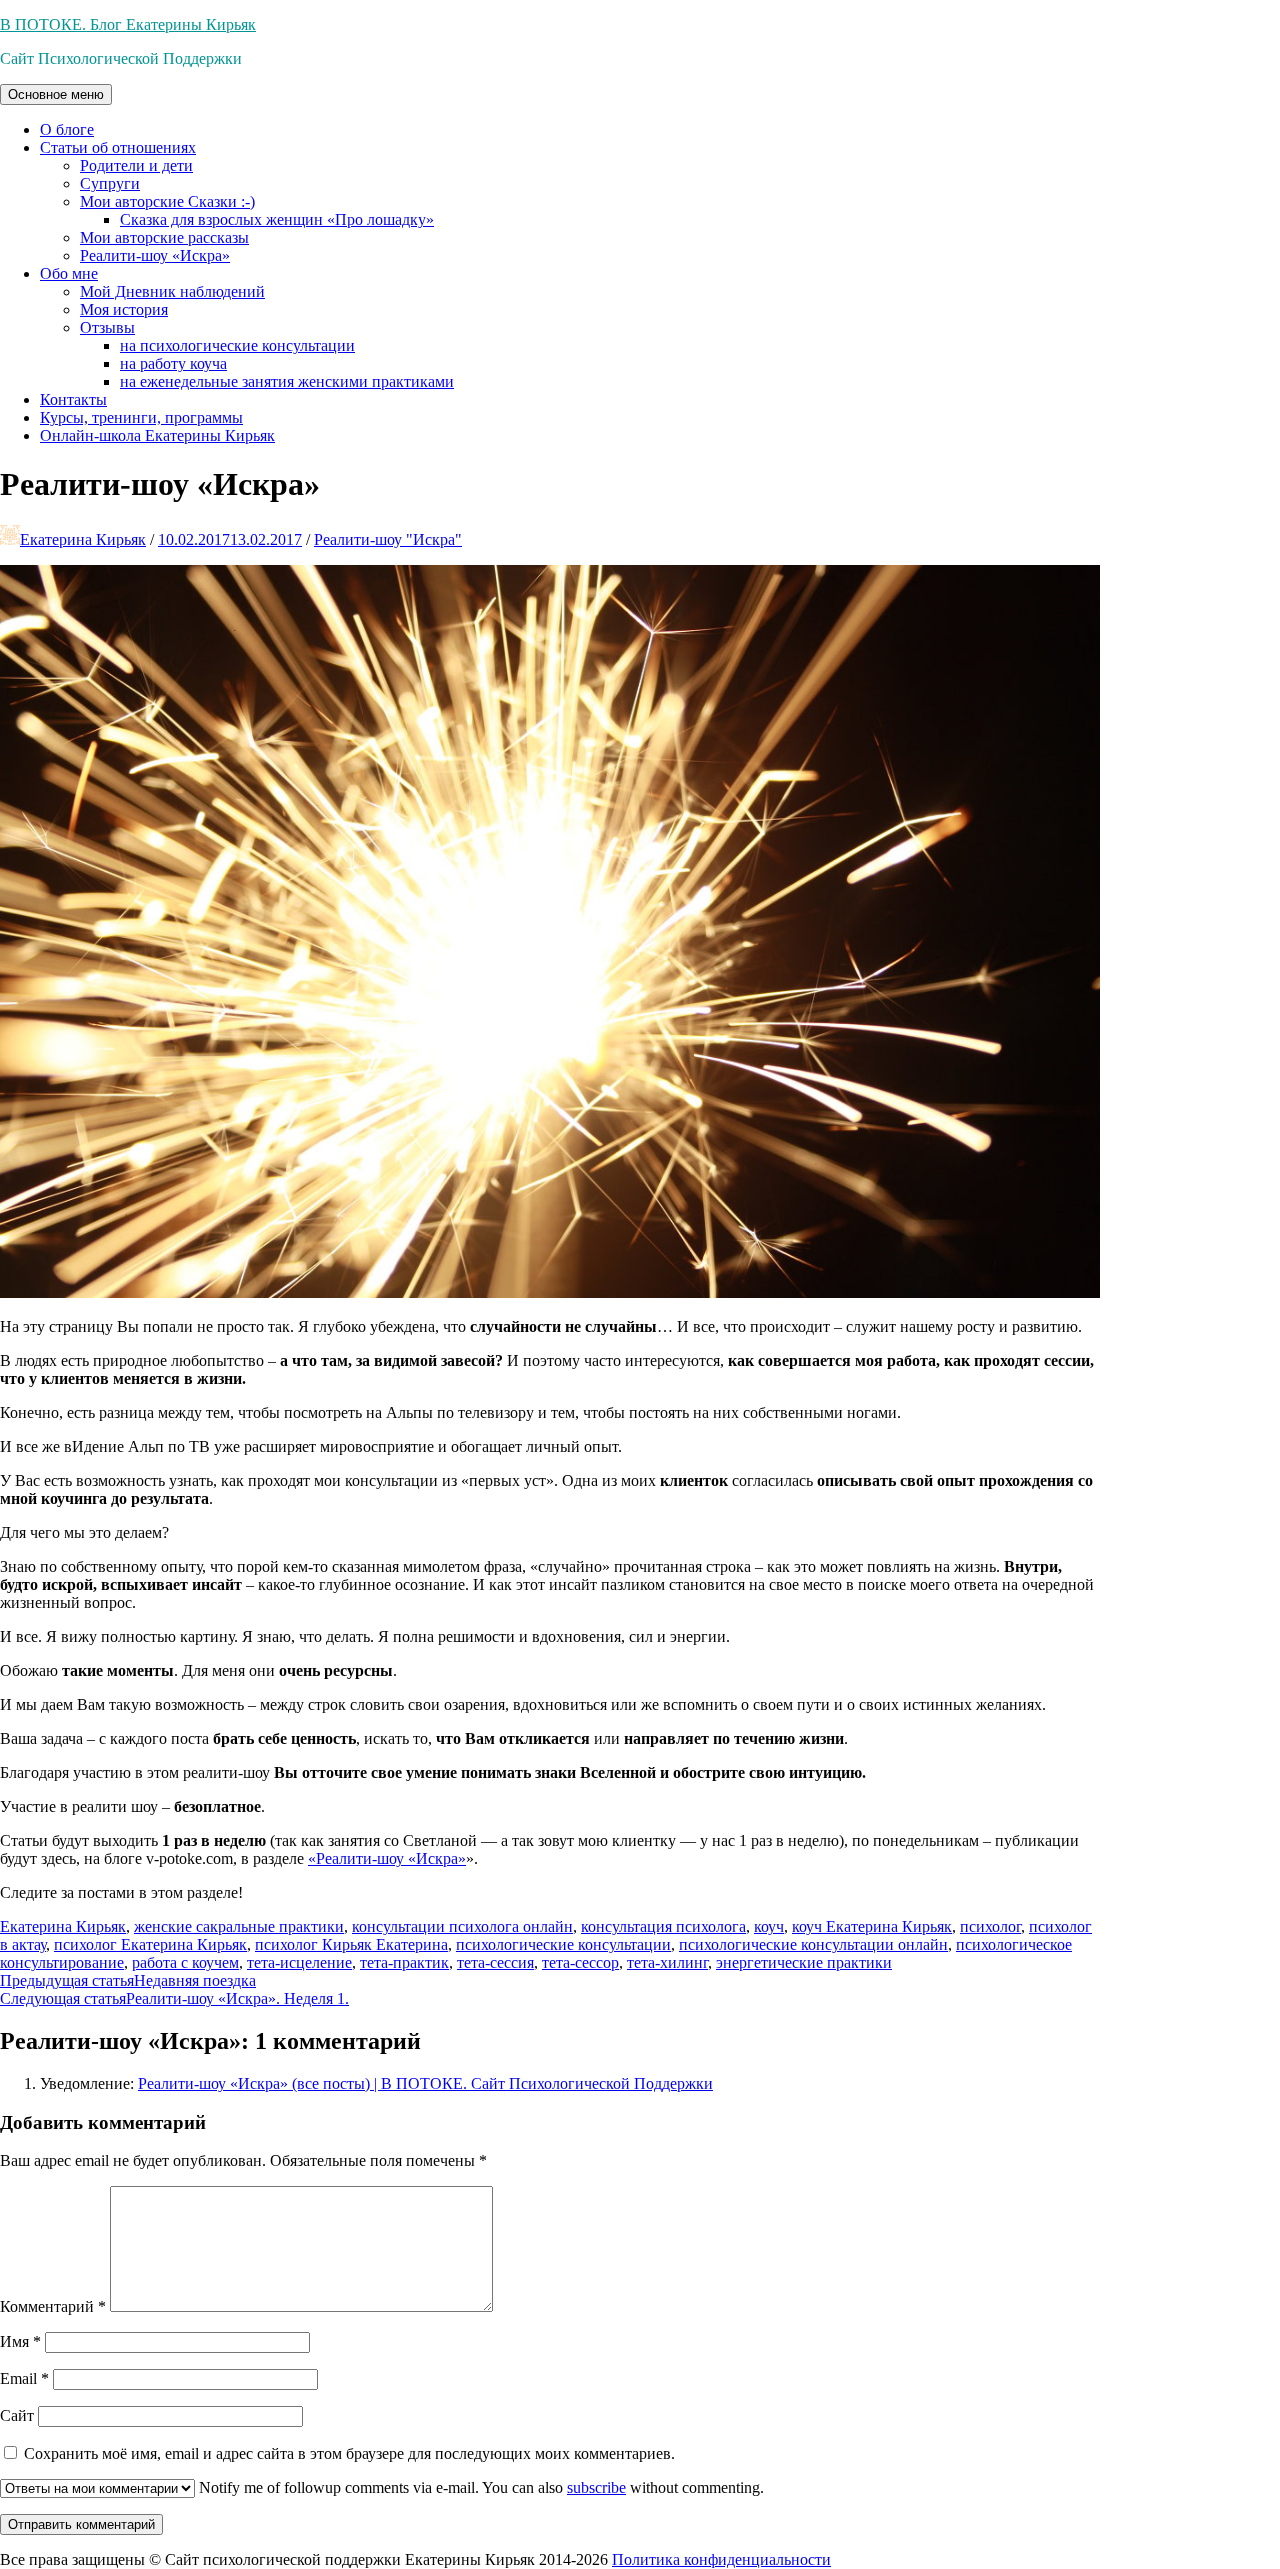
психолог (990, 1926)
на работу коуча (173, 363)
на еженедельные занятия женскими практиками (287, 381)
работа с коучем (185, 1962)
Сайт (17, 2415)
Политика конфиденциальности (721, 2559)
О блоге (67, 129)
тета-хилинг (667, 1962)
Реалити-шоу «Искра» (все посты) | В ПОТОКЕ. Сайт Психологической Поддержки (425, 2083)
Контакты (73, 399)
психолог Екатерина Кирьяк (150, 1944)
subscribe (596, 2487)
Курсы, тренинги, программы (141, 417)
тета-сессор (580, 1962)
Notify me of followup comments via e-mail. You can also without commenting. (479, 2487)
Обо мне (69, 273)
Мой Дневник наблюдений (172, 291)
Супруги (110, 183)
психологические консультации (563, 1944)
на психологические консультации (237, 345)
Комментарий (53, 2306)
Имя (20, 2341)
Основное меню (56, 94)
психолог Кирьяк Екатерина (351, 1944)
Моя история (124, 309)
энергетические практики (804, 1962)
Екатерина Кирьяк (83, 539)
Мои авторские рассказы (164, 237)
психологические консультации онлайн (813, 1944)
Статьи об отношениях (118, 147)
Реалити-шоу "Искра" (388, 539)
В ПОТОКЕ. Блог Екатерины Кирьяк (128, 24)
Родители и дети (136, 165)
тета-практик (404, 1962)
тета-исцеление (299, 1962)
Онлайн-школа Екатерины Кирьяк (157, 435)
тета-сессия (495, 1962)
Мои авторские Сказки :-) (167, 201)
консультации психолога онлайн (462, 1926)
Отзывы (107, 327)
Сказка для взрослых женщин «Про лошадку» (277, 219)
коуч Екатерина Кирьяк (872, 1926)
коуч (769, 1926)
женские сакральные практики (239, 1926)
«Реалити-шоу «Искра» (387, 1858)
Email (24, 2378)
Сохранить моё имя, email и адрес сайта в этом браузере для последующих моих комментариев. (349, 2453)
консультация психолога (663, 1926)
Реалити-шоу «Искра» (155, 255)
